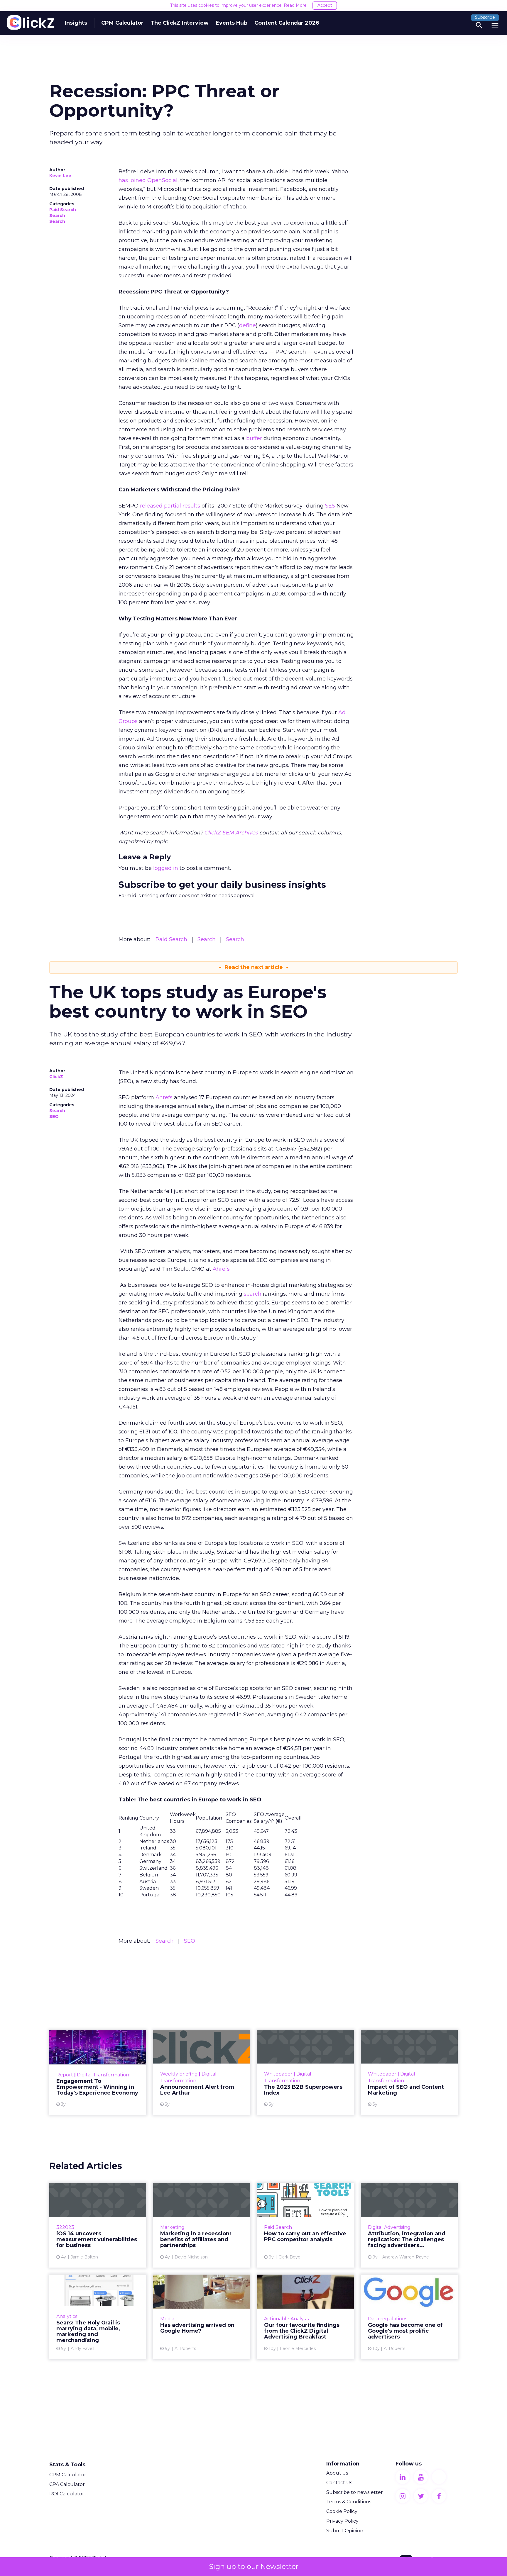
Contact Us (339, 2483)
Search (57, 215)
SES (330, 506)
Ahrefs (164, 1097)
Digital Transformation (103, 2075)
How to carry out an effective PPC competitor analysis (305, 2225)
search (253, 1294)
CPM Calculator (122, 23)
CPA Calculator (67, 2484)
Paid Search (63, 210)
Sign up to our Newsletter (254, 2566)
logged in (166, 868)
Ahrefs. (222, 1269)
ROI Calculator (67, 2494)
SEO (54, 1116)
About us (337, 2473)
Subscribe (485, 17)
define (247, 325)
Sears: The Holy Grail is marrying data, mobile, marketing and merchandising (98, 2317)
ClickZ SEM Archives (231, 833)
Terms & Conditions (349, 2502)
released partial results (170, 506)
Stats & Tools (67, 2465)
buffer (254, 438)
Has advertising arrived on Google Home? (202, 2317)
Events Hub (231, 23)
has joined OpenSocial (148, 180)
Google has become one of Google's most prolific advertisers (409, 2317)
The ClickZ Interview (180, 23)
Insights (76, 23)
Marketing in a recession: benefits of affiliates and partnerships (202, 2225)
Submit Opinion (345, 2531)
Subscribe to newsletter (355, 2492)
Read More (295, 5)
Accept (325, 5)
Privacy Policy (342, 2521)
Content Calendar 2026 (287, 23)
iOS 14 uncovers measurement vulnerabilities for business (98, 2225)
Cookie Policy (342, 2511)
